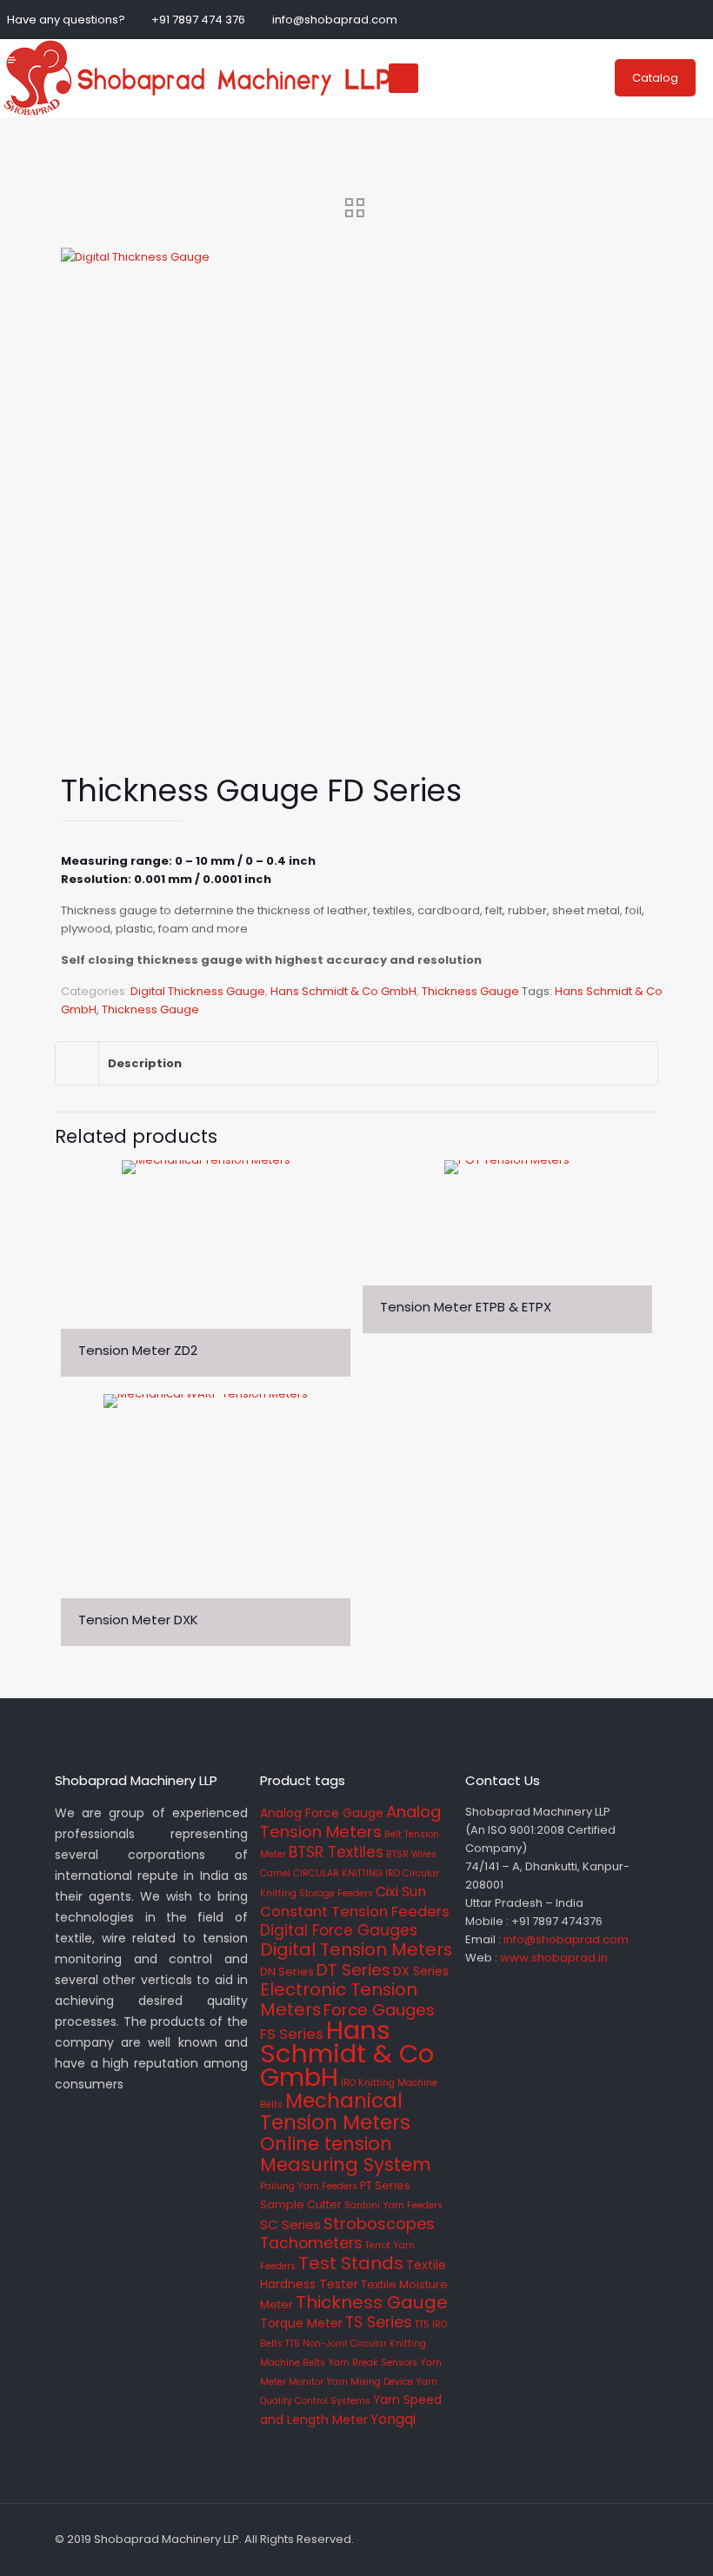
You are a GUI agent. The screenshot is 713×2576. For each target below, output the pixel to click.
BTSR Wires (411, 1854)
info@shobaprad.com (335, 20)
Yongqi (393, 2419)
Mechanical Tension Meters (335, 2111)
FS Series (292, 2034)
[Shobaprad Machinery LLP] (196, 78)
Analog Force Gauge (322, 1813)
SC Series (290, 2224)
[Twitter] (673, 19)
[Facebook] (650, 19)
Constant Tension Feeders (355, 1912)
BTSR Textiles (336, 1852)
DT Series (353, 1970)
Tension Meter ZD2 (138, 1350)
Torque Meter (301, 2323)
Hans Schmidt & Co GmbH (343, 991)
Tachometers (311, 2243)
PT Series (385, 2185)
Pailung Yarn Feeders (309, 2186)
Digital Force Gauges (339, 1930)
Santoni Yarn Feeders (393, 2205)
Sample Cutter (301, 2204)
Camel (275, 1873)
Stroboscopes (379, 2224)
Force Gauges (379, 2010)
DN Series (287, 1972)
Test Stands (351, 2263)
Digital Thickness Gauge (198, 991)
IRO (348, 2083)
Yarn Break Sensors (373, 2363)
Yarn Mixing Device (370, 2382)
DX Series (421, 1971)
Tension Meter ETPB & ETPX (466, 1307)
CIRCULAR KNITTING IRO (347, 1873)
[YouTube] (697, 19)
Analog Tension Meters (350, 1822)
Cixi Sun (401, 1892)
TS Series (379, 2322)
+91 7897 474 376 (198, 20)
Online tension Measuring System (346, 2154)
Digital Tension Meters (356, 1949)
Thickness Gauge (470, 991)
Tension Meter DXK (138, 1620)
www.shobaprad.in (554, 1958)
